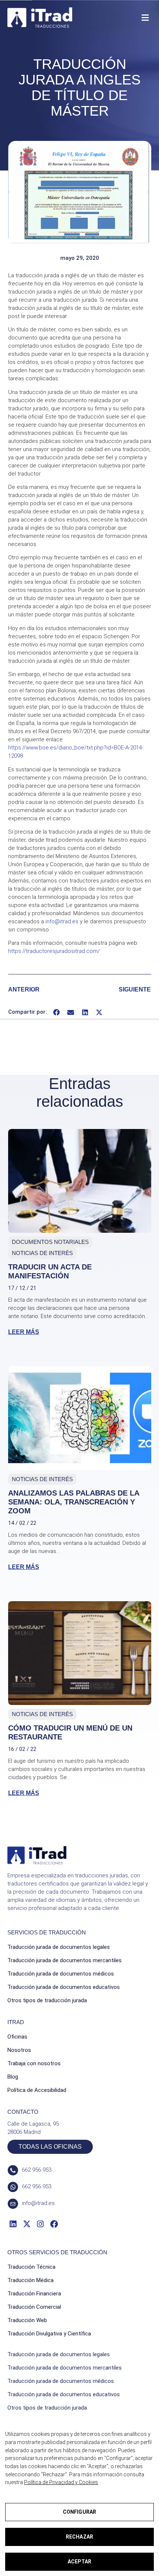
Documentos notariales (50, 1242)
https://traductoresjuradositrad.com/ (54, 951)
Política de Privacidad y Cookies (61, 2482)
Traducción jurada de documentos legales (59, 1947)
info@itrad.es (62, 921)
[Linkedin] (13, 2224)
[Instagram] (40, 2224)
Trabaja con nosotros (34, 2063)
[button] (145, 18)
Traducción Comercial (34, 2307)
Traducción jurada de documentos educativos (64, 1987)
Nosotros (19, 2050)
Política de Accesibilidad (37, 2090)
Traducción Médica (31, 2280)
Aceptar (79, 2562)
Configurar (79, 2512)
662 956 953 (37, 2170)
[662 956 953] (13, 2170)
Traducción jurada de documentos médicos (61, 1974)
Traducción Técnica (31, 2267)
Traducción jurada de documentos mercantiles (65, 1960)
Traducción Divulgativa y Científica (49, 2334)
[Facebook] (54, 2224)
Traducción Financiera (34, 2294)
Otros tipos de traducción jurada (47, 2000)
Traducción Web (27, 2320)
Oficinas (17, 2037)
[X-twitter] (26, 2224)
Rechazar (79, 2537)
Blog (13, 2077)
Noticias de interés (42, 1253)
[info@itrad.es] (13, 2204)
